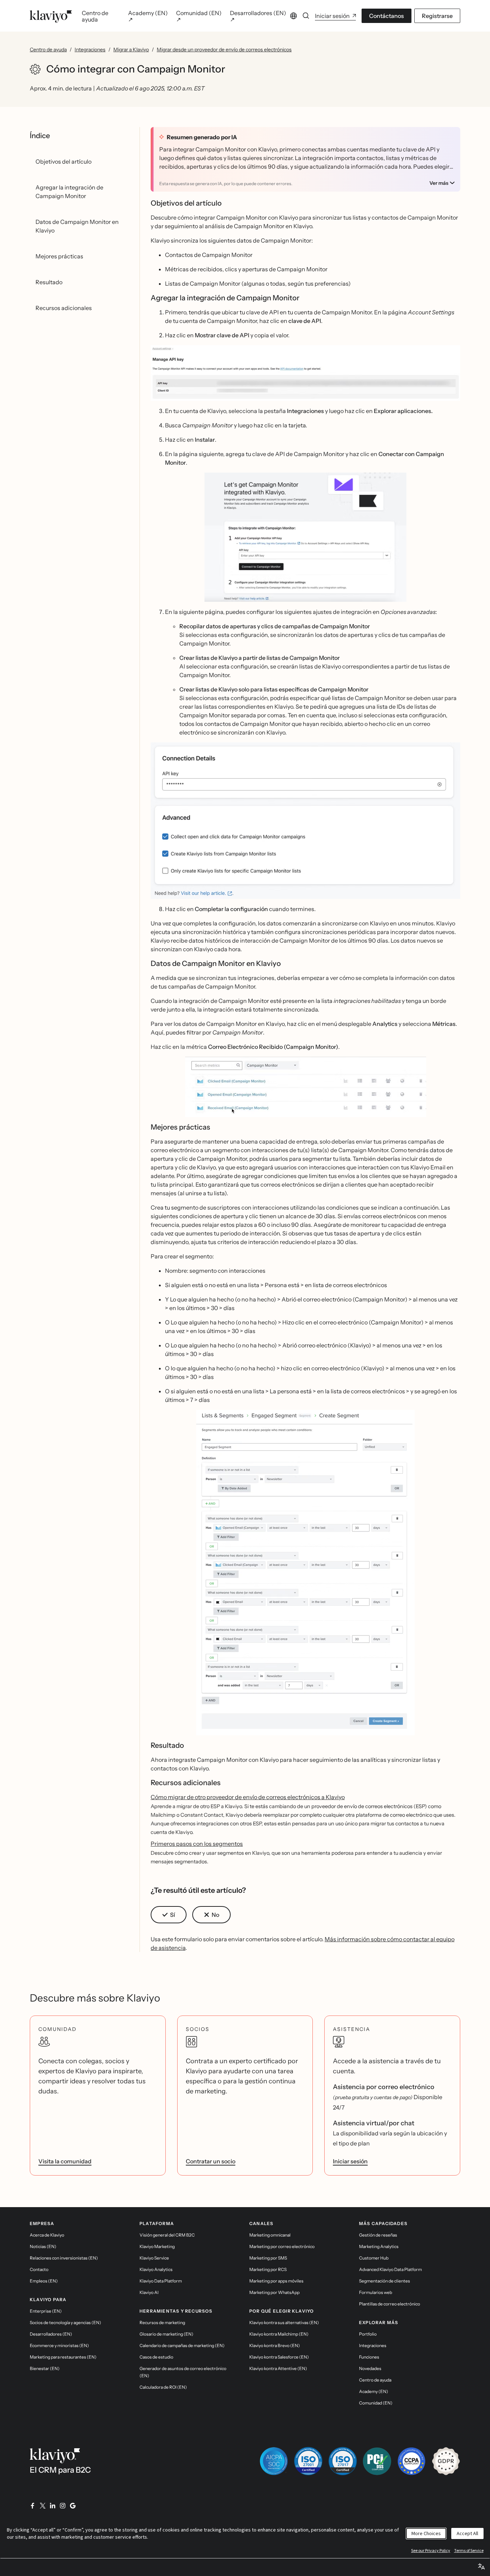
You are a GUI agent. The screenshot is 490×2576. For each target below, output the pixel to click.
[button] (305, 373)
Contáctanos (387, 16)
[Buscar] (306, 16)
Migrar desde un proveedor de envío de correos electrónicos (224, 50)
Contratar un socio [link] (211, 2161)
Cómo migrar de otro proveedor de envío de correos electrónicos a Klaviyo (248, 1797)
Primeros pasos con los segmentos (197, 1844)
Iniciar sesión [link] (350, 2161)
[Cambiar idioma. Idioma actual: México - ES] (293, 16)
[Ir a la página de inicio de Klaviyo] (51, 16)
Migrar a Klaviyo (131, 50)
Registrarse (437, 16)
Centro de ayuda (48, 50)
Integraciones (90, 50)
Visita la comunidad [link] (65, 2161)
